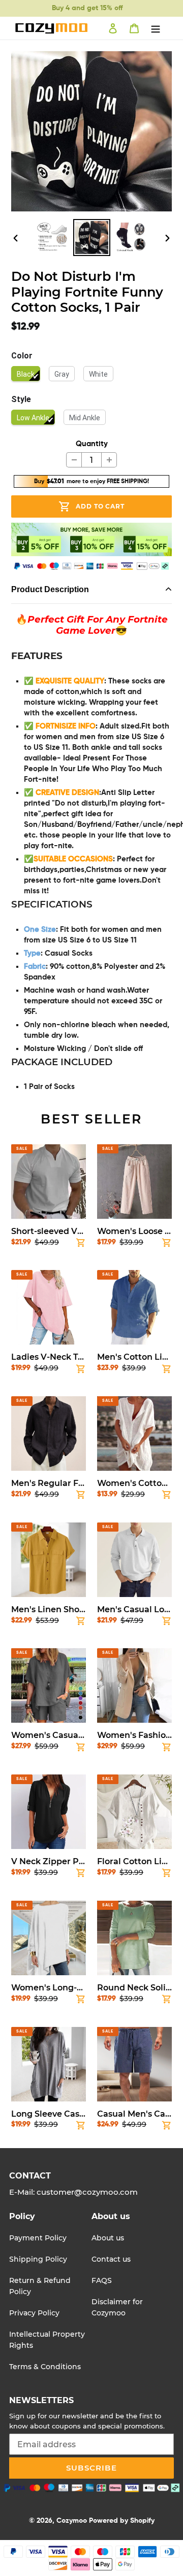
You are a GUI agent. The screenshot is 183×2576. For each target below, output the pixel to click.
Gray (62, 374)
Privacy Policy (34, 2313)
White (98, 374)
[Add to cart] (81, 1245)
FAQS (102, 2280)
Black (26, 374)
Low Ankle (33, 418)
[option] (52, 238)
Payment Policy (38, 2238)
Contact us (111, 2259)
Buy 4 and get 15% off (87, 8)
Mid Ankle (85, 418)
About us (108, 2238)
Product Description (50, 589)
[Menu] (156, 28)
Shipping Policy (38, 2259)
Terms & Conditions (45, 2367)
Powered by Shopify (122, 2521)
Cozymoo (72, 2521)
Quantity (92, 444)
